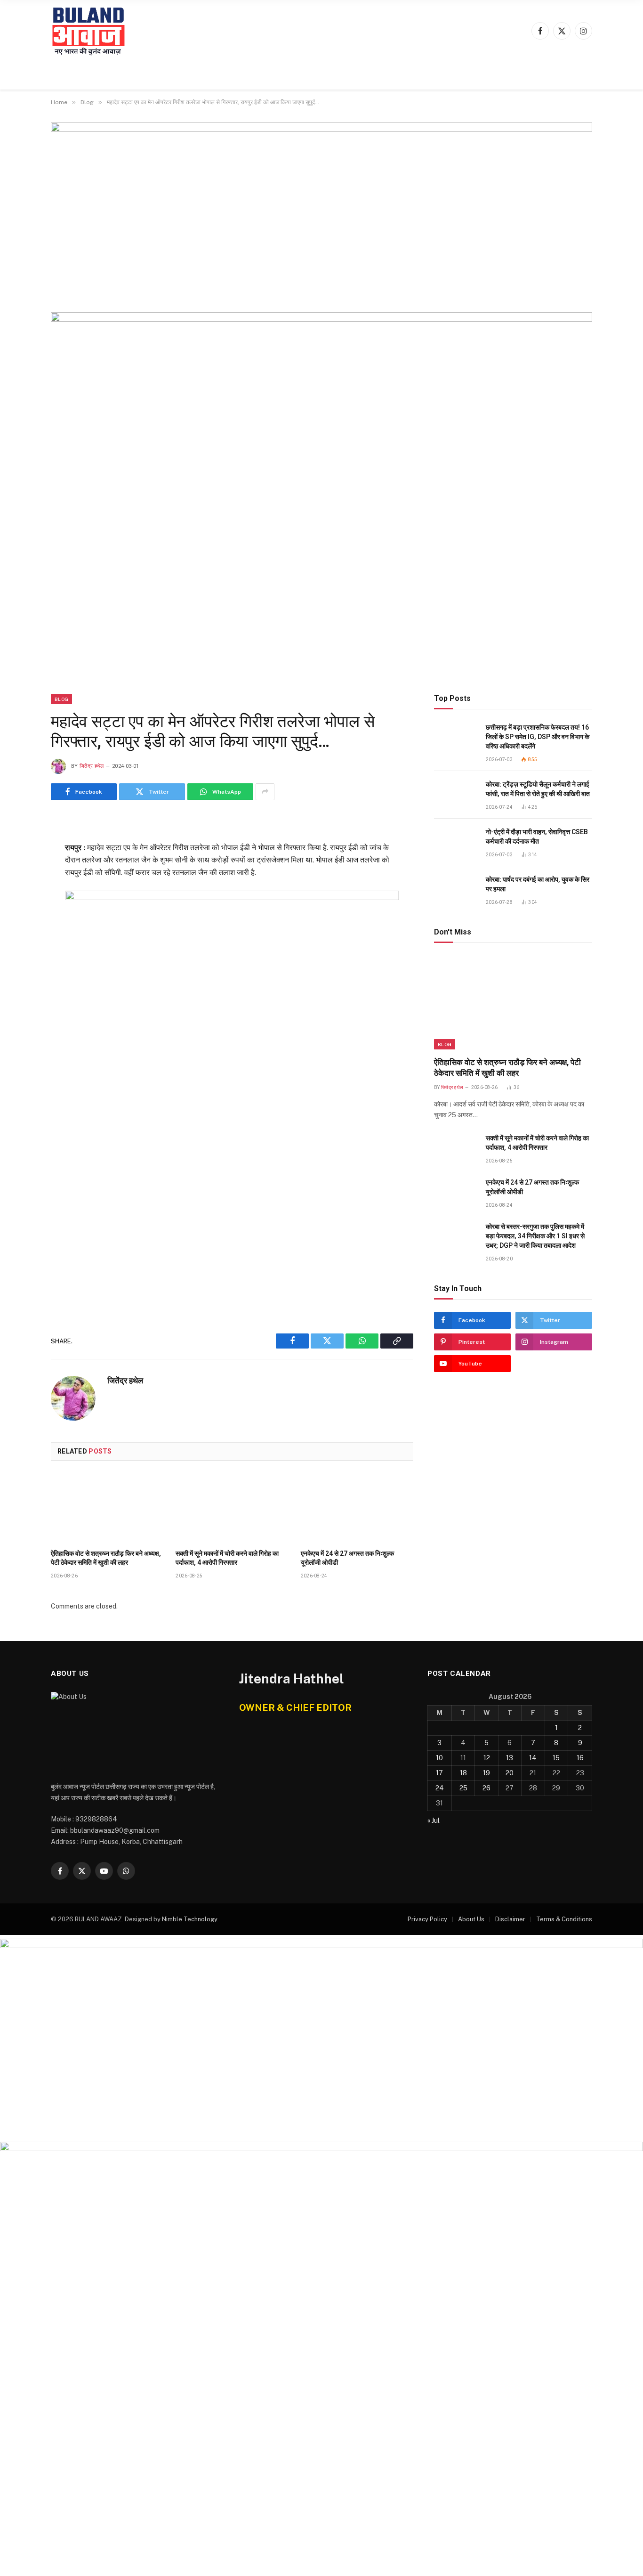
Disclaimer (510, 1919)
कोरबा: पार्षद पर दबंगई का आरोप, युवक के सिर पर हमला (538, 884)
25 (463, 1788)
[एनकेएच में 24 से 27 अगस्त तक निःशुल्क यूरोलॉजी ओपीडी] (357, 1508)
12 (487, 1758)
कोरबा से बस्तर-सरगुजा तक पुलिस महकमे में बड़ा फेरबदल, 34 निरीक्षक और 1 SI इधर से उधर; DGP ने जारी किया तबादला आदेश (535, 1236)
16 (580, 1758)
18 (463, 1773)
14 (533, 1758)
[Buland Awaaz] (89, 31)
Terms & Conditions (564, 1919)
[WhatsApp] (17, 892)
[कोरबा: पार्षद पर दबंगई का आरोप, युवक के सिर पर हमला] (456, 890)
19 (486, 1773)
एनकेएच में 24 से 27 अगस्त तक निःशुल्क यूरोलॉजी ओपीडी (347, 1558)
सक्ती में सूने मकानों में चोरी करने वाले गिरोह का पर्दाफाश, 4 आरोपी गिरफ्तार (227, 1558)
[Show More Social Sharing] (265, 792)
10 (439, 1758)
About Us (471, 1919)
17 (439, 1773)
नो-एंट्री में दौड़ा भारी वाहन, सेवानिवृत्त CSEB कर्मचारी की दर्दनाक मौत (537, 837)
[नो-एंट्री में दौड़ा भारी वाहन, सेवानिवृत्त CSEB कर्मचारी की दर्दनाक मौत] (456, 842)
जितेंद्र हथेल (92, 766)
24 (440, 1788)
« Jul (434, 1820)
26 (486, 1788)
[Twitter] (17, 869)
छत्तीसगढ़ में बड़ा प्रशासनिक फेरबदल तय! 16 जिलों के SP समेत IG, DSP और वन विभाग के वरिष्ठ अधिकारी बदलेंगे (538, 737)
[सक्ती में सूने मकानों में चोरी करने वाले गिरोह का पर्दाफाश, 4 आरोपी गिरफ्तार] (232, 1508)
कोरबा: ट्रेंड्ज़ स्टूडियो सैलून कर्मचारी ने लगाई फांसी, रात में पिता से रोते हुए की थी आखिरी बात (538, 789)
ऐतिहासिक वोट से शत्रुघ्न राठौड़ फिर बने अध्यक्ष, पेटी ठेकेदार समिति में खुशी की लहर (106, 1558)
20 (510, 1773)
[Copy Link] (17, 915)
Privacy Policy (427, 1919)
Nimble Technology (189, 1919)
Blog (61, 699)
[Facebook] (17, 846)
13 (510, 1758)
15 (556, 1758)
